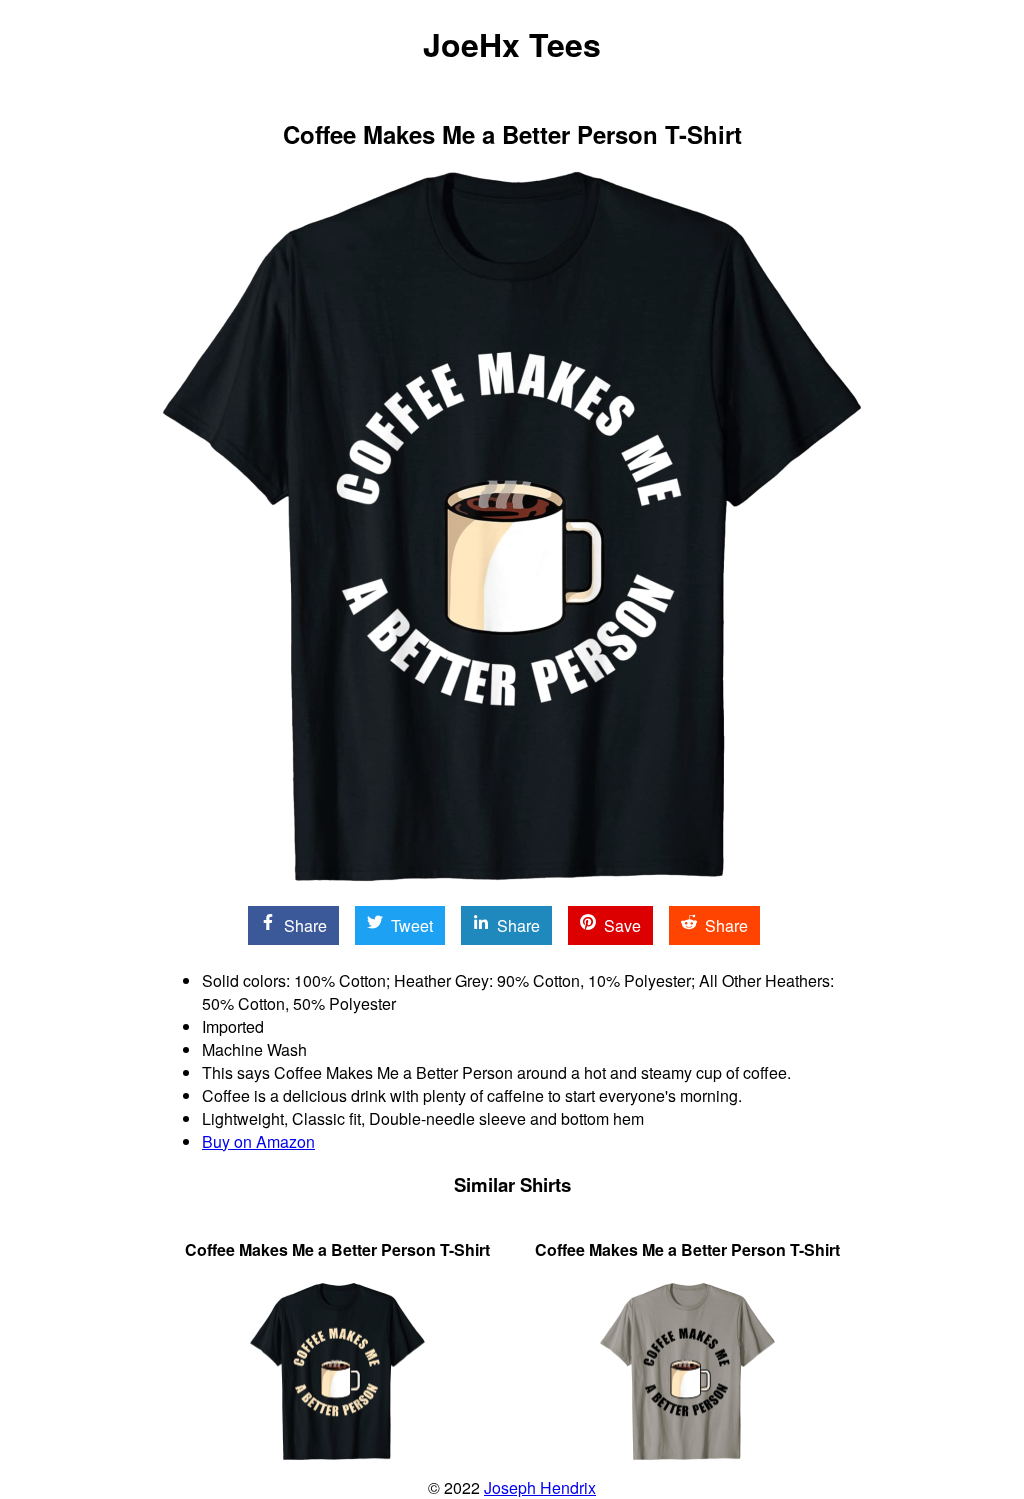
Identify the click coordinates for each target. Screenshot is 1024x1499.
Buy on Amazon (258, 1141)
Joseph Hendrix (540, 1487)
